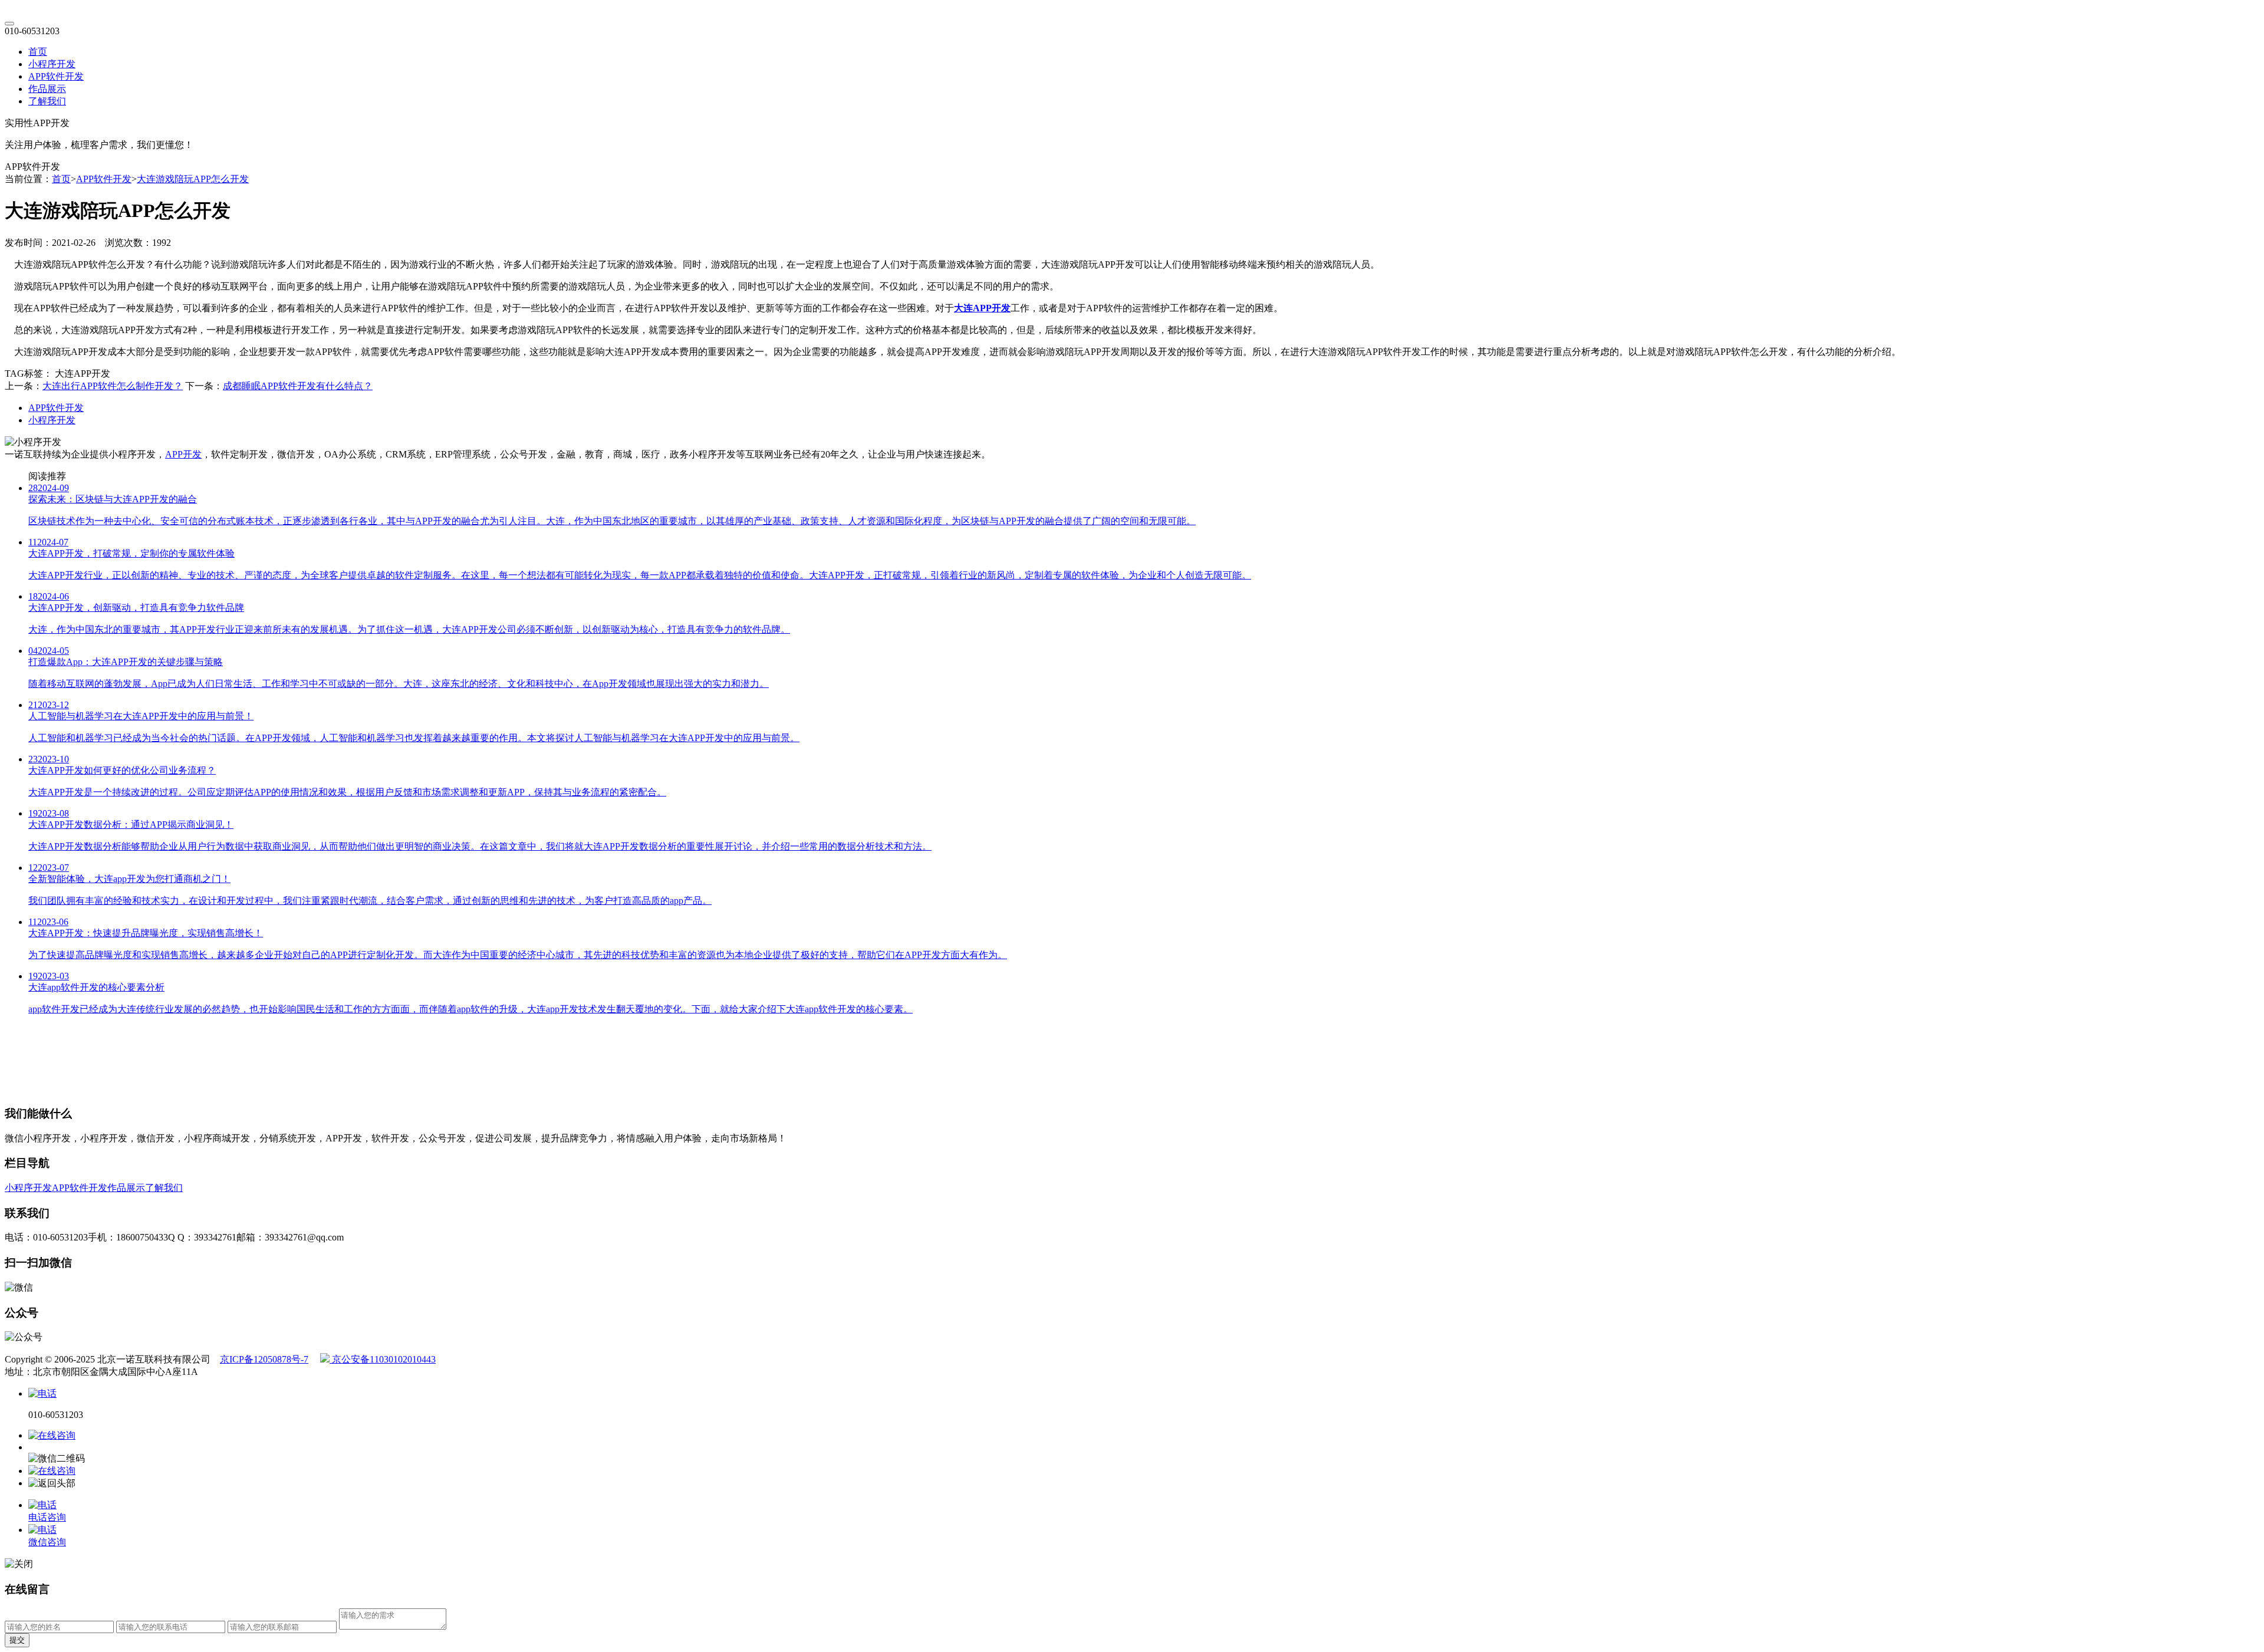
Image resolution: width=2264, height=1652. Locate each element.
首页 (38, 52)
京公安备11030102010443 (383, 1359)
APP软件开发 (56, 76)
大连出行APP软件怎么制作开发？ (113, 386)
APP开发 (183, 454)
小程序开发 (52, 64)
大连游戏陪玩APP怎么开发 (193, 179)
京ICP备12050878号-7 (264, 1359)
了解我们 (47, 101)
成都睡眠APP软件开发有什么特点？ (298, 386)
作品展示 (47, 89)
